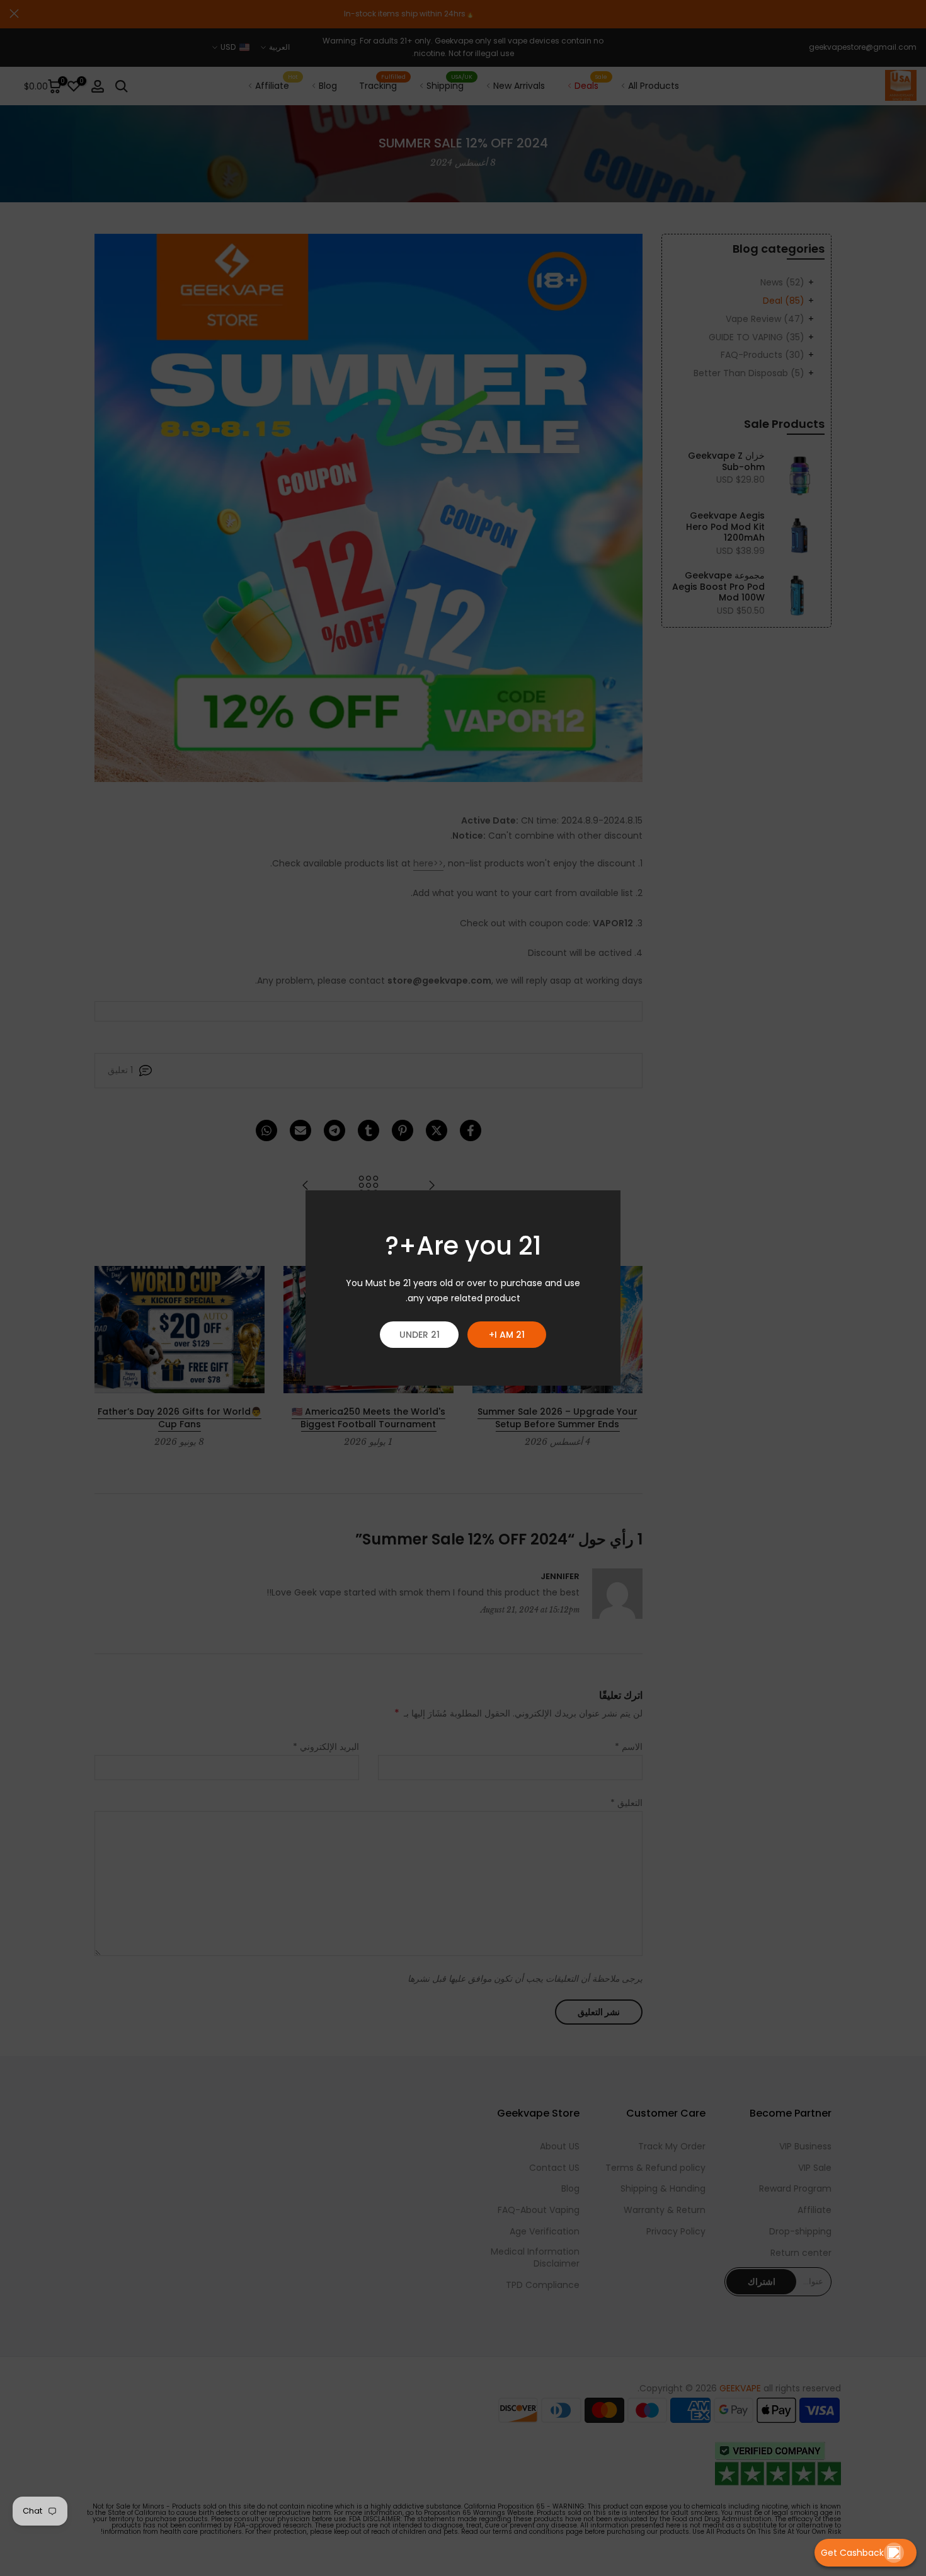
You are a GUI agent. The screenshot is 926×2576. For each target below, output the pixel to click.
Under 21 (420, 1335)
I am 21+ (507, 1335)
